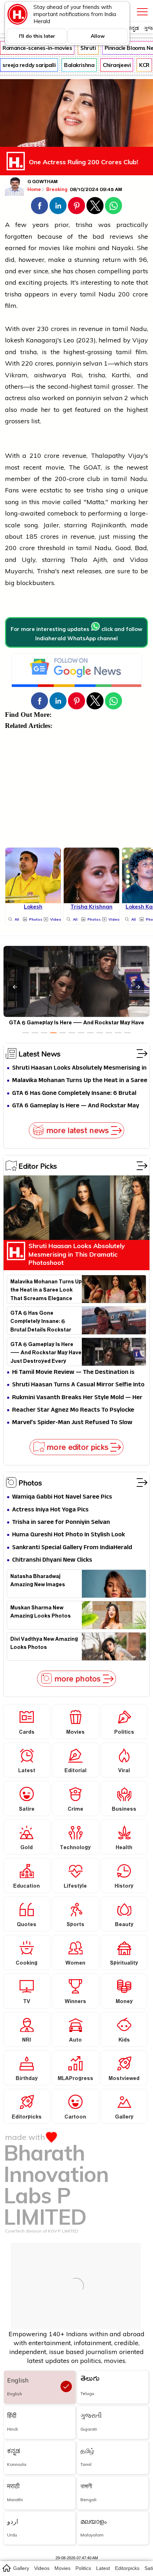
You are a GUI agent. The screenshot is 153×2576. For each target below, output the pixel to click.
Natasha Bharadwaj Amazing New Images (38, 1582)
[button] (39, 206)
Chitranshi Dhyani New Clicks (52, 1560)
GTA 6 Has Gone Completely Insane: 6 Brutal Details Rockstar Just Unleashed (74, 1094)
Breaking (57, 189)
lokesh (14, 340)
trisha (84, 225)
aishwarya (53, 375)
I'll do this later (37, 36)
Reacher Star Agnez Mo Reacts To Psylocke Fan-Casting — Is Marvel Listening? (73, 1410)
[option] (26, 1033)
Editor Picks (38, 1166)
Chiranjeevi (117, 65)
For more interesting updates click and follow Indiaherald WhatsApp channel (76, 634)
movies (62, 2568)
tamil (88, 294)
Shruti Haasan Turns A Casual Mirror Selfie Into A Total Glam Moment (78, 1385)
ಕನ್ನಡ (133, 28)
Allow (98, 36)
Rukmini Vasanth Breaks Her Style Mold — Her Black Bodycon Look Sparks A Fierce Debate (77, 1398)
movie (55, 467)
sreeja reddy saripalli (29, 65)
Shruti (88, 48)
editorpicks (127, 2568)
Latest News (39, 1054)
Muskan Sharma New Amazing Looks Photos (41, 1613)
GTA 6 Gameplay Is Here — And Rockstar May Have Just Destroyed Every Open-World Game (77, 1106)
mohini (87, 248)
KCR (144, 65)
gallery (21, 2568)
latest (103, 2568)
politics (83, 2568)
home (6, 2568)
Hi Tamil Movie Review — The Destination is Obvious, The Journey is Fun (73, 1373)
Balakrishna (79, 65)
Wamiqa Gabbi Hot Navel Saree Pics (62, 1497)
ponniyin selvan (79, 363)
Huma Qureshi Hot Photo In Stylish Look (68, 1535)
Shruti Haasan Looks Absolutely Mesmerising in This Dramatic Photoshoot (79, 1068)
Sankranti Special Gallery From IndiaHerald (72, 1548)
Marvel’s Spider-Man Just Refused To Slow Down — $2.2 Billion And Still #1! (72, 1423)
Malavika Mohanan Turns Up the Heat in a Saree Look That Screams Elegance (80, 1081)
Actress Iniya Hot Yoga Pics (50, 1510)
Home (34, 189)
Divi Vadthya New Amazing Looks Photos (44, 1644)
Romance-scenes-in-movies (37, 48)
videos (42, 2568)
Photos (30, 1483)
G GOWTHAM (43, 182)
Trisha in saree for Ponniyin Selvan (61, 1523)
